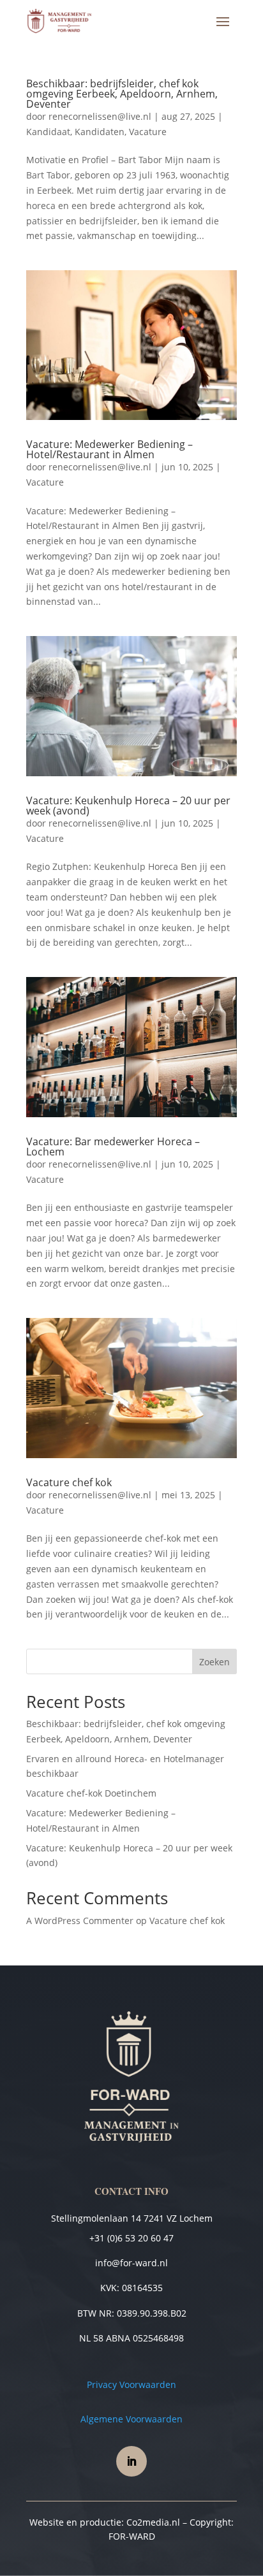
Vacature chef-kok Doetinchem (91, 1793)
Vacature (148, 132)
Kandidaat (48, 132)
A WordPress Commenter (80, 1921)
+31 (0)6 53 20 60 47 (131, 2238)
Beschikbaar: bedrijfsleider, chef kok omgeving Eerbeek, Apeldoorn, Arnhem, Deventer (122, 94)
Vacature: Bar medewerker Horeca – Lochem (113, 1147)
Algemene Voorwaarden (131, 2419)
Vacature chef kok (69, 1482)
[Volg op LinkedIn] (131, 2461)
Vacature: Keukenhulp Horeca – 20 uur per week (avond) (128, 806)
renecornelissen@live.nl (100, 116)
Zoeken (214, 1662)
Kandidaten (100, 132)
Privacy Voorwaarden (131, 2384)
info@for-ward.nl (131, 2263)
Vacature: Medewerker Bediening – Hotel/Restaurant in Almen (109, 449)
